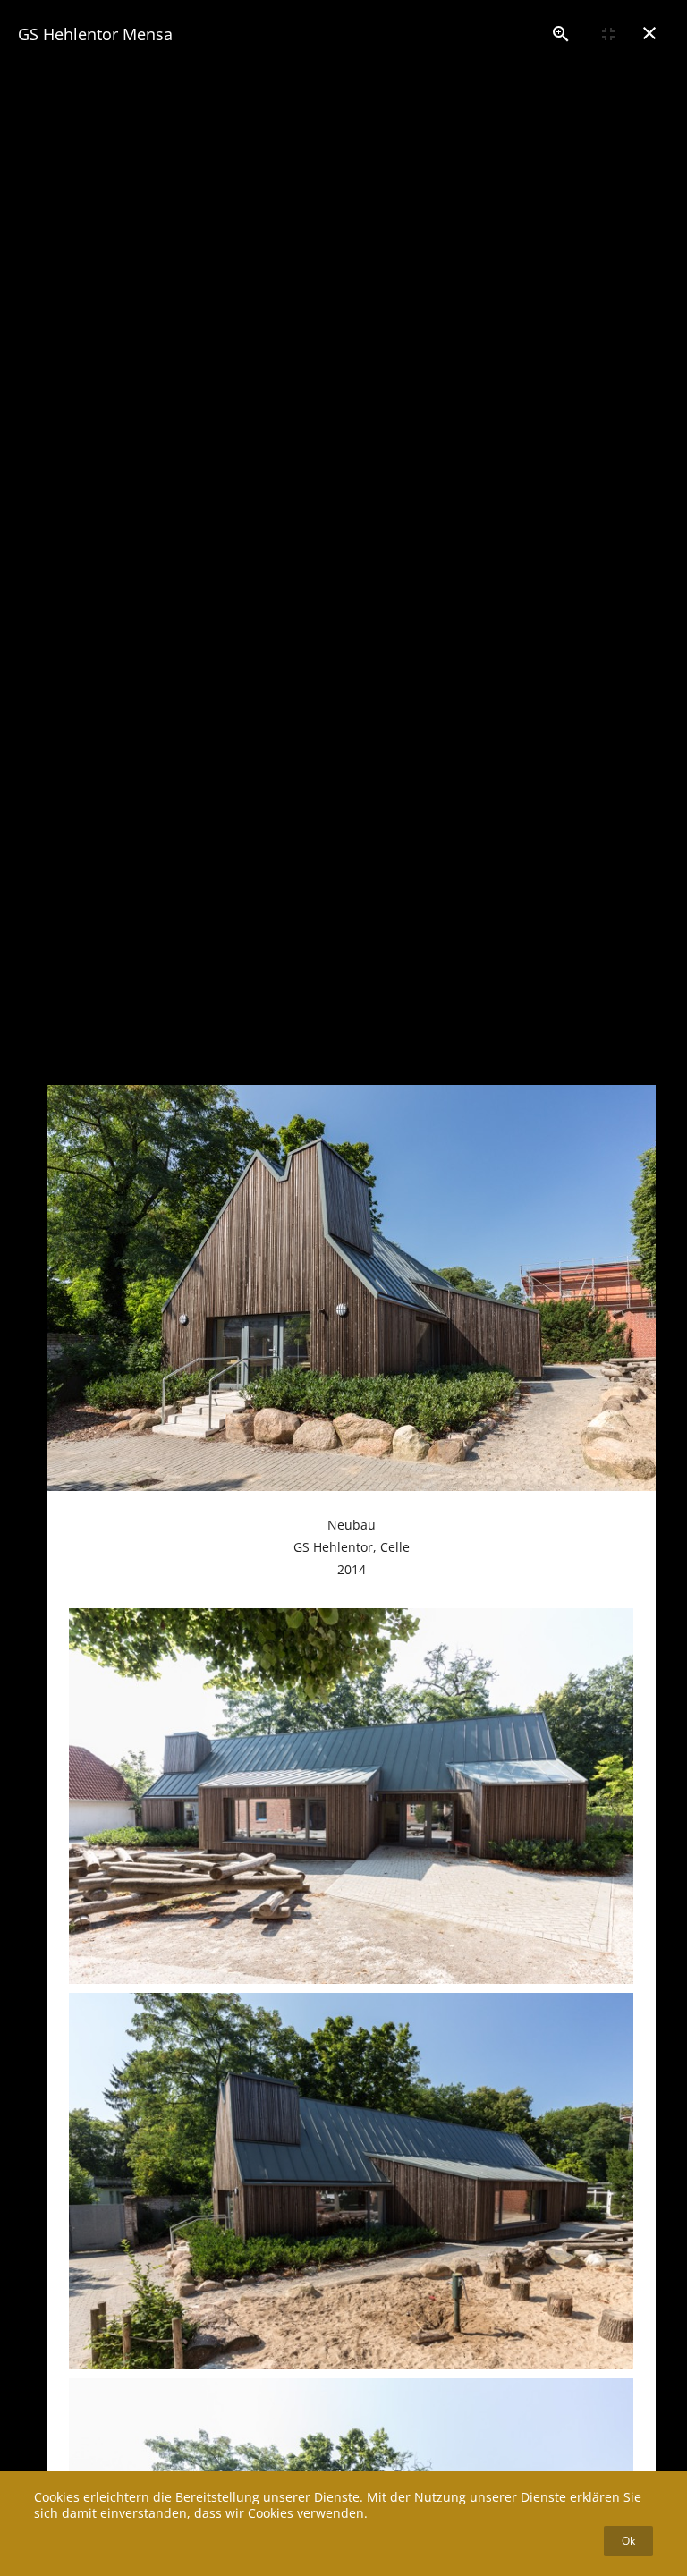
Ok (628, 2541)
